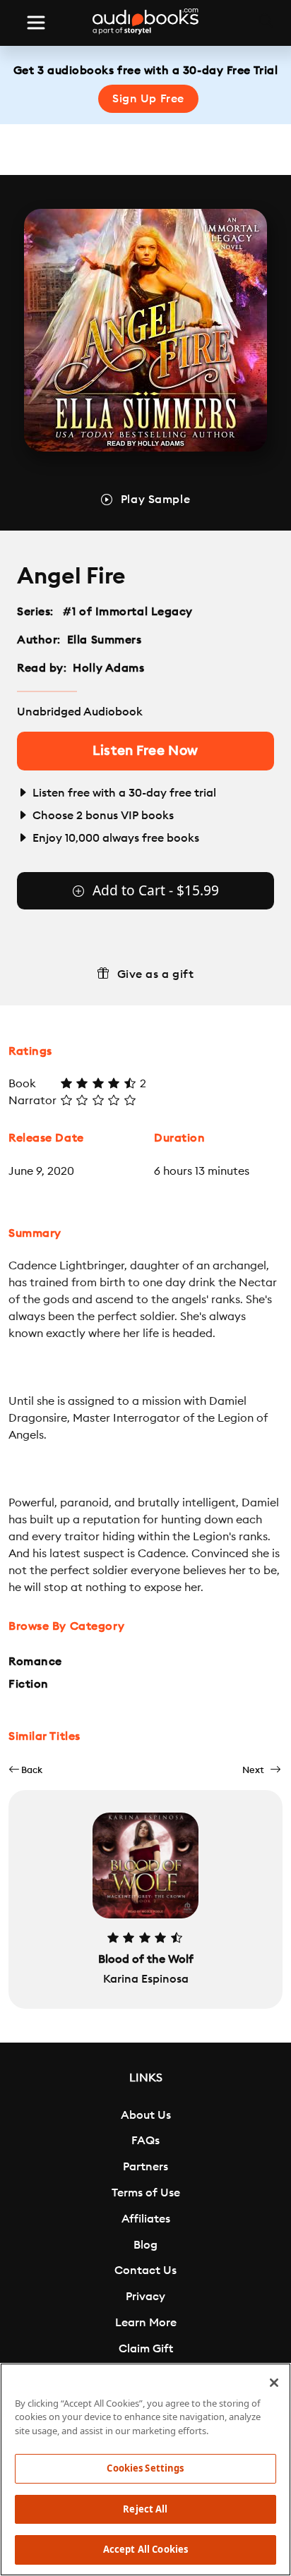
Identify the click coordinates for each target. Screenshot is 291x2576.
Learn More (146, 2323)
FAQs (145, 2141)
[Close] (274, 2383)
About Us (146, 2115)
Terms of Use (146, 2193)
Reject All (145, 2509)
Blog (145, 2245)
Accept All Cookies (145, 2549)
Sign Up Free (148, 99)
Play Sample (155, 500)
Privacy (145, 2297)
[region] (145, 2469)
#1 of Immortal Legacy (128, 612)
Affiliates (146, 2219)
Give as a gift (156, 974)
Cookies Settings (145, 2468)
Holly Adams (108, 668)
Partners (145, 2167)
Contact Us (145, 2270)
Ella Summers (105, 640)
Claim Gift (146, 2349)
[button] (25, 1770)
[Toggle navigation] (36, 23)
